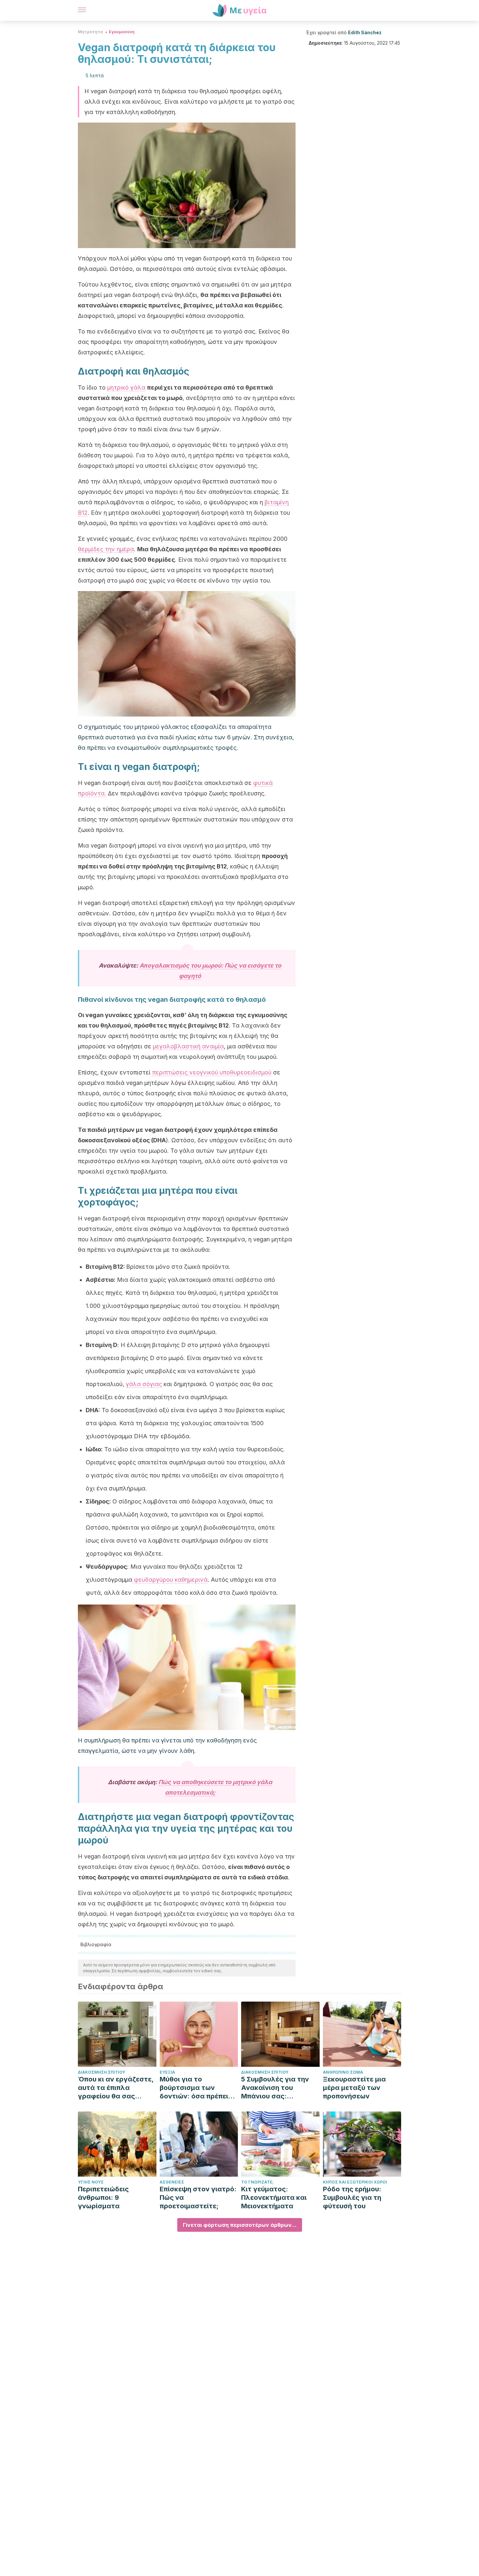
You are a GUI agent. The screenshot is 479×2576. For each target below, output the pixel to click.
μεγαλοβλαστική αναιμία (188, 1046)
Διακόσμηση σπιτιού (102, 2072)
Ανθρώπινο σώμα (343, 2072)
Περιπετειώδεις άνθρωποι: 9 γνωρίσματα (103, 2198)
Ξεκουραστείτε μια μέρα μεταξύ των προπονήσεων (354, 2088)
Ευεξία (167, 2072)
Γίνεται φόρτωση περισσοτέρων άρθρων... (240, 2225)
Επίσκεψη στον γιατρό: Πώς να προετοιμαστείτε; (198, 2198)
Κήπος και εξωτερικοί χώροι (355, 2182)
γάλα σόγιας (144, 1384)
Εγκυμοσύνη (122, 32)
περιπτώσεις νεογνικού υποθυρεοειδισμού (212, 1072)
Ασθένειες (172, 2182)
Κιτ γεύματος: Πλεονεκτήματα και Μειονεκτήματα (274, 2198)
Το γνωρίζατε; (257, 2182)
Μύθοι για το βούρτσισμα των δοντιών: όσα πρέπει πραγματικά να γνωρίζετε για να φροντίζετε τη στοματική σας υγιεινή (197, 2088)
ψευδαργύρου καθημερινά (170, 1580)
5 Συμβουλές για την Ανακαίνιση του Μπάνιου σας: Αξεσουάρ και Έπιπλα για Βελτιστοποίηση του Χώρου (277, 2088)
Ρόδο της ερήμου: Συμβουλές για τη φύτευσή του (352, 2198)
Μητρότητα (90, 32)
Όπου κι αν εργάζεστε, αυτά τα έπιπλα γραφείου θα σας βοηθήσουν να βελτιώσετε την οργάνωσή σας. (116, 2088)
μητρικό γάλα (126, 387)
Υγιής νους (91, 2182)
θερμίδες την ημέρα (106, 549)
